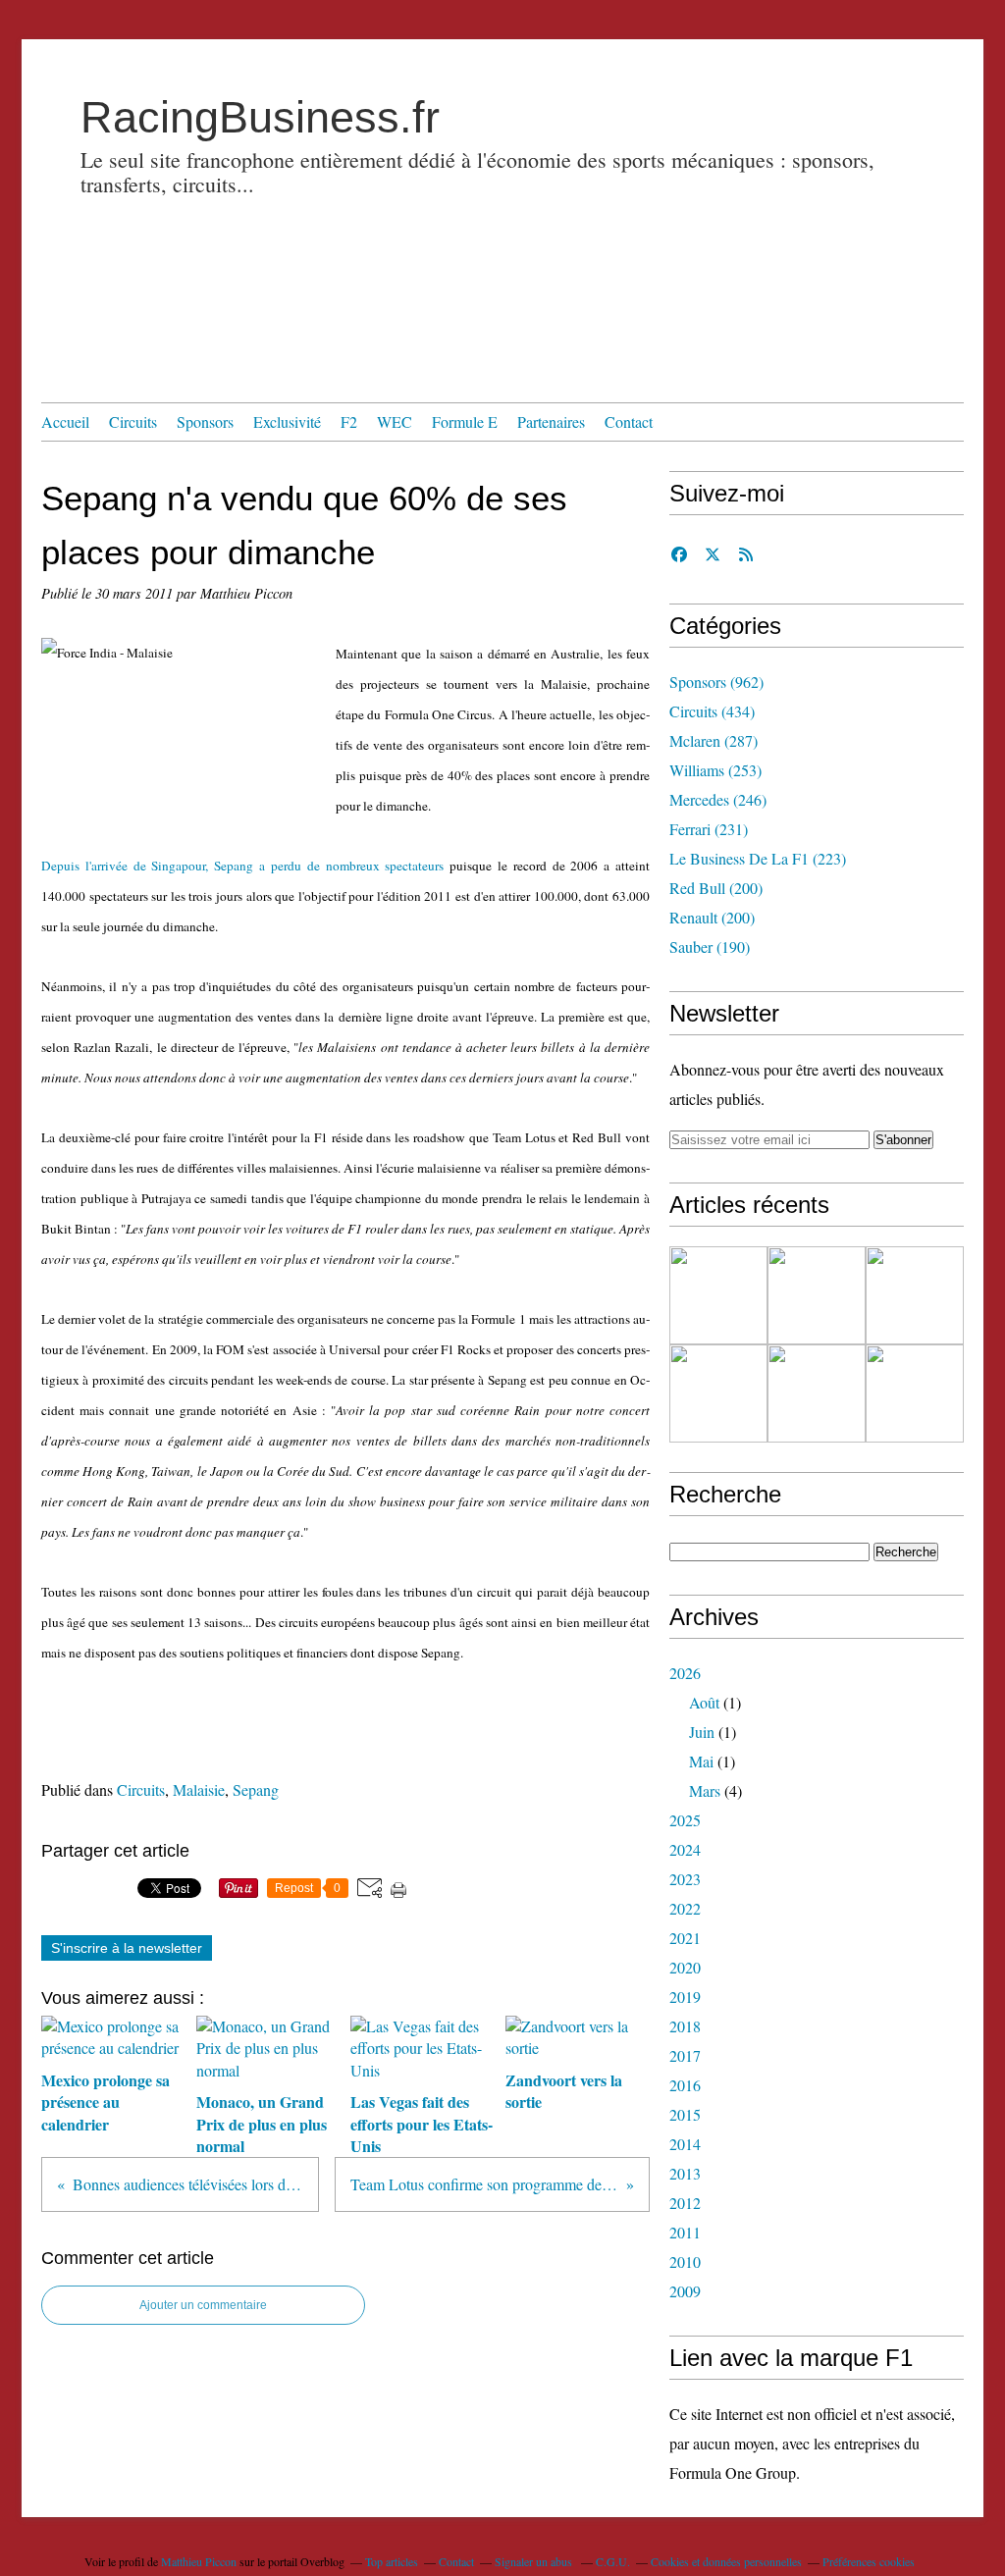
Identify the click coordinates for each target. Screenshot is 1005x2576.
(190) (710, 946)
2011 (685, 2232)
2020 (685, 1967)
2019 (685, 1997)
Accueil (65, 421)
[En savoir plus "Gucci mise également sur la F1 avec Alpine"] (915, 1295)
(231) (709, 829)
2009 (685, 2291)
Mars (705, 1790)
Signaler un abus (535, 2561)
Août (704, 1702)
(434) (712, 711)
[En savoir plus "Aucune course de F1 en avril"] (817, 1393)
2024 (685, 1849)
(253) (715, 770)
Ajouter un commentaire (203, 2305)
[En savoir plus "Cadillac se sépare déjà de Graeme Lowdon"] (718, 1295)
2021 (685, 1938)
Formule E (465, 421)
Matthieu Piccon (199, 2561)
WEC (395, 421)
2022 (685, 1908)
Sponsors (205, 421)
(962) (716, 682)
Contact (629, 421)
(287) (714, 740)
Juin (702, 1732)
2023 (685, 1879)
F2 (349, 421)
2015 (685, 2114)
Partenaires (551, 421)
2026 (685, 1673)
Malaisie (199, 1789)
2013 (685, 2173)
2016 (685, 2085)
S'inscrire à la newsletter (127, 1948)
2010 (685, 2261)
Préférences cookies (869, 2561)
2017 (685, 2055)
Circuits (133, 421)
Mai (701, 1761)
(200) (716, 888)
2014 (685, 2144)
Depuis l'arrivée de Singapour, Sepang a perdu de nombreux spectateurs (242, 866)
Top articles (392, 2561)
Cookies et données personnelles (726, 2561)
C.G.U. (613, 2561)
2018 (685, 2026)
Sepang (256, 1789)
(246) (718, 799)
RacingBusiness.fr (260, 117)
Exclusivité (287, 421)
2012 (685, 2203)
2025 (685, 1820)
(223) (758, 858)
